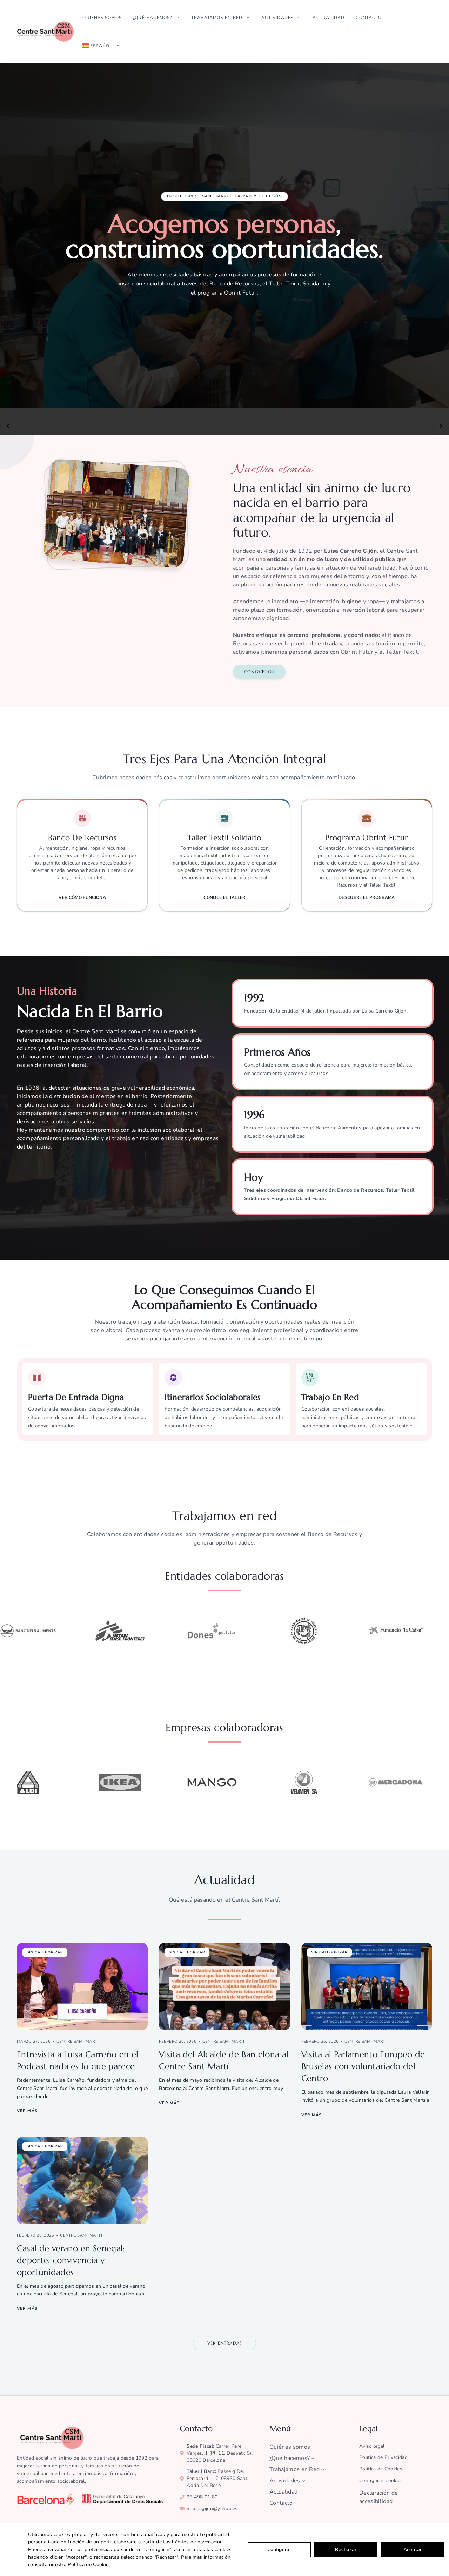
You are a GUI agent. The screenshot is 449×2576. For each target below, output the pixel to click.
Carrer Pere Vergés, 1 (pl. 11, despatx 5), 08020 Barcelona (220, 2453)
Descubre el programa (367, 897)
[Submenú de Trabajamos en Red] (323, 2469)
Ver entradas (224, 2343)
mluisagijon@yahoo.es (212, 2508)
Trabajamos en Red (217, 18)
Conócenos (259, 671)
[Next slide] (441, 426)
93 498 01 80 (202, 2497)
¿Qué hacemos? (153, 18)
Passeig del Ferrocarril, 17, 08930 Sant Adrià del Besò (217, 2478)
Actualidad (329, 18)
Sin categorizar (45, 1952)
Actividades (277, 18)
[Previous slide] (8, 426)
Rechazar (346, 2550)
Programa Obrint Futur (367, 838)
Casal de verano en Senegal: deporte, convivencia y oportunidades (71, 2260)
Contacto (369, 18)
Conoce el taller (224, 897)
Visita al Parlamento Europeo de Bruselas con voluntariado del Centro (363, 2066)
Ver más (27, 2111)
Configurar (279, 2550)
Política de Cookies (89, 2565)
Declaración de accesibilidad (378, 2497)
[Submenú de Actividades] (303, 2481)
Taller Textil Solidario (224, 838)
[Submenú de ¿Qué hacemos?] (313, 2458)
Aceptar (413, 2550)
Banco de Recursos (82, 838)
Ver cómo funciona (82, 897)
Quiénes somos (102, 18)
